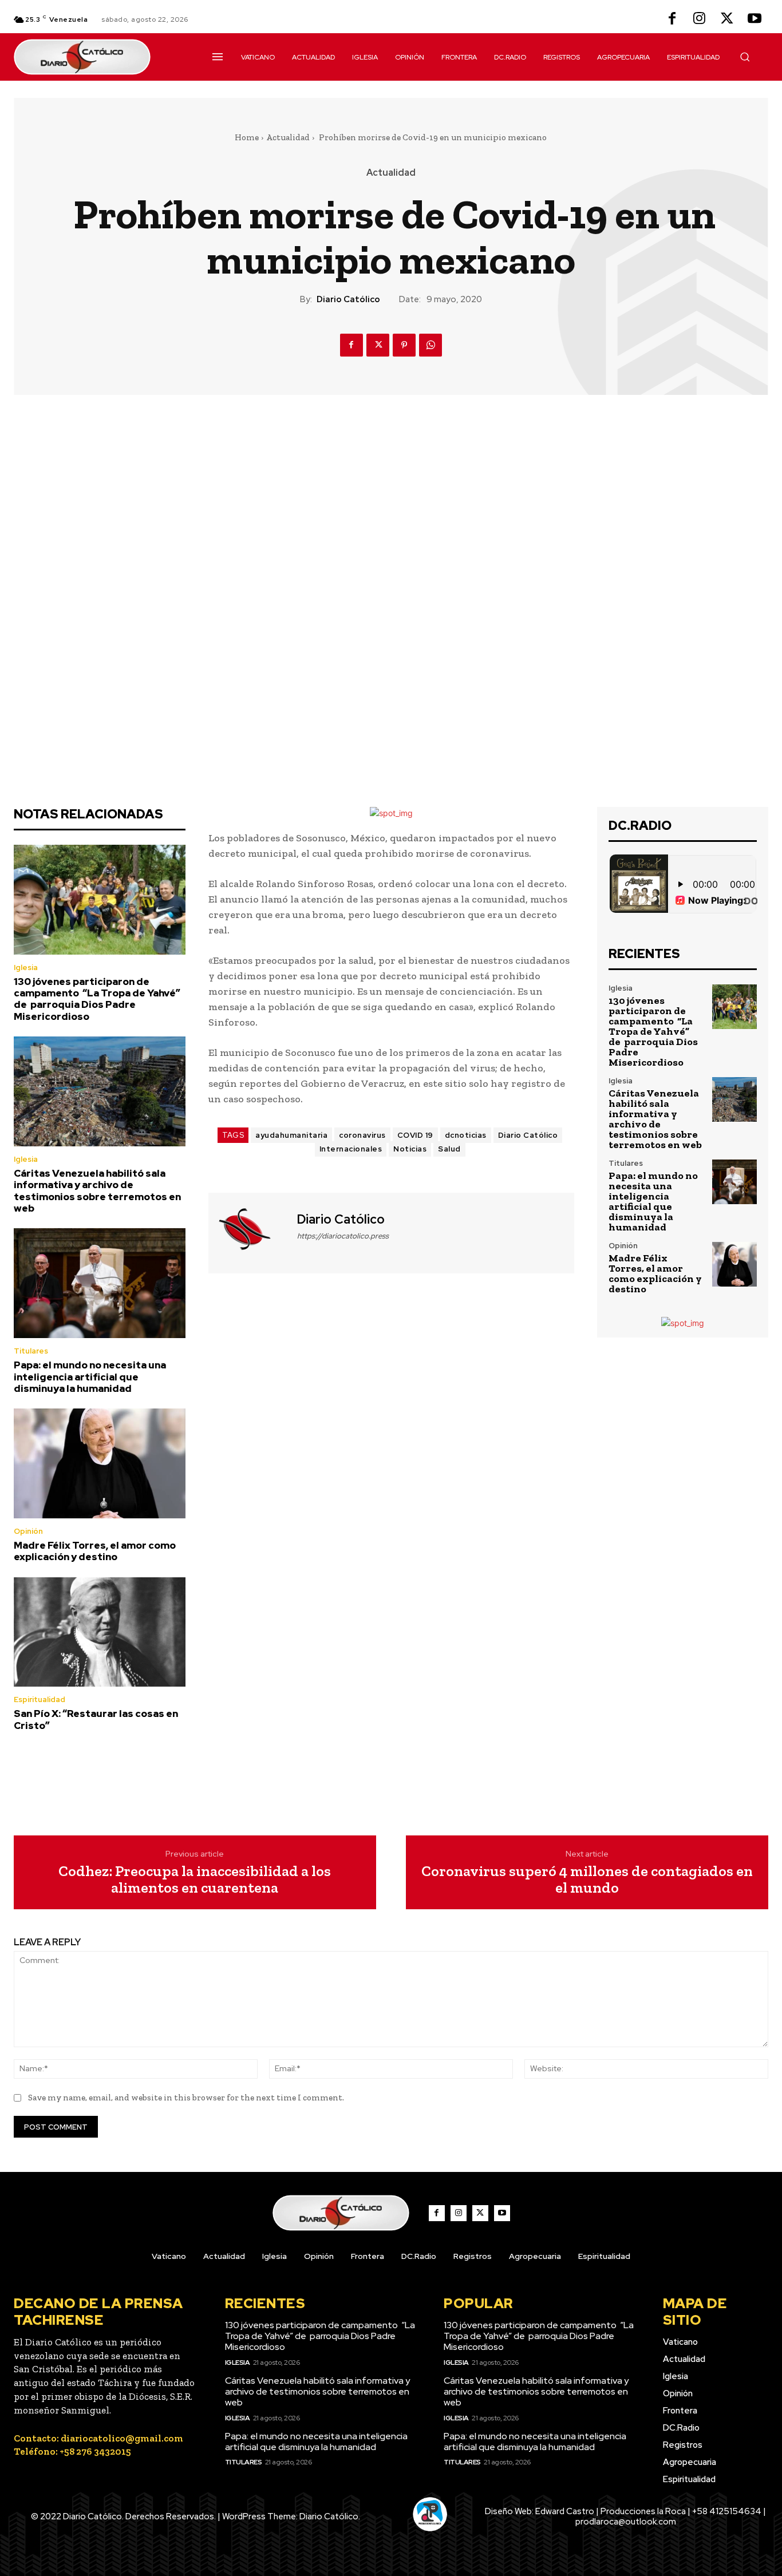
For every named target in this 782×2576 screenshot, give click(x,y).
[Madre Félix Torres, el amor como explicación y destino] (100, 1463)
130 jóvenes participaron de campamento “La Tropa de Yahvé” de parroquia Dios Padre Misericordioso (97, 999)
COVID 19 (415, 1135)
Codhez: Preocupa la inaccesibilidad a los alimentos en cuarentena (195, 1879)
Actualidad (288, 137)
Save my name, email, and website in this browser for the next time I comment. (186, 2098)
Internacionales (351, 1149)
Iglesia (26, 968)
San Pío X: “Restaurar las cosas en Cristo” (96, 1719)
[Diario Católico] (251, 1232)
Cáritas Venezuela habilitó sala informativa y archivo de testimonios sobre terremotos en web (97, 1191)
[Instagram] (700, 19)
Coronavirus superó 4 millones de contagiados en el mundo (587, 1879)
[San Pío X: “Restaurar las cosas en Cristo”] (100, 1632)
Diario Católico (348, 299)
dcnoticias (466, 1135)
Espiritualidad (40, 1699)
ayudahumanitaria (291, 1135)
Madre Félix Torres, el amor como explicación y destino (95, 1551)
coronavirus (362, 1135)
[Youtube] (755, 19)
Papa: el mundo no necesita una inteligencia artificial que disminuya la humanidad (90, 1377)
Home (247, 137)
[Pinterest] (404, 345)
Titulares (31, 1351)
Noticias (410, 1149)
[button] (745, 57)
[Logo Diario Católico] (100, 57)
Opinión (28, 1531)
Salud (449, 1149)
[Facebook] (672, 19)
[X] (727, 19)
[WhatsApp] (431, 345)
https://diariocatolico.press (343, 1236)
